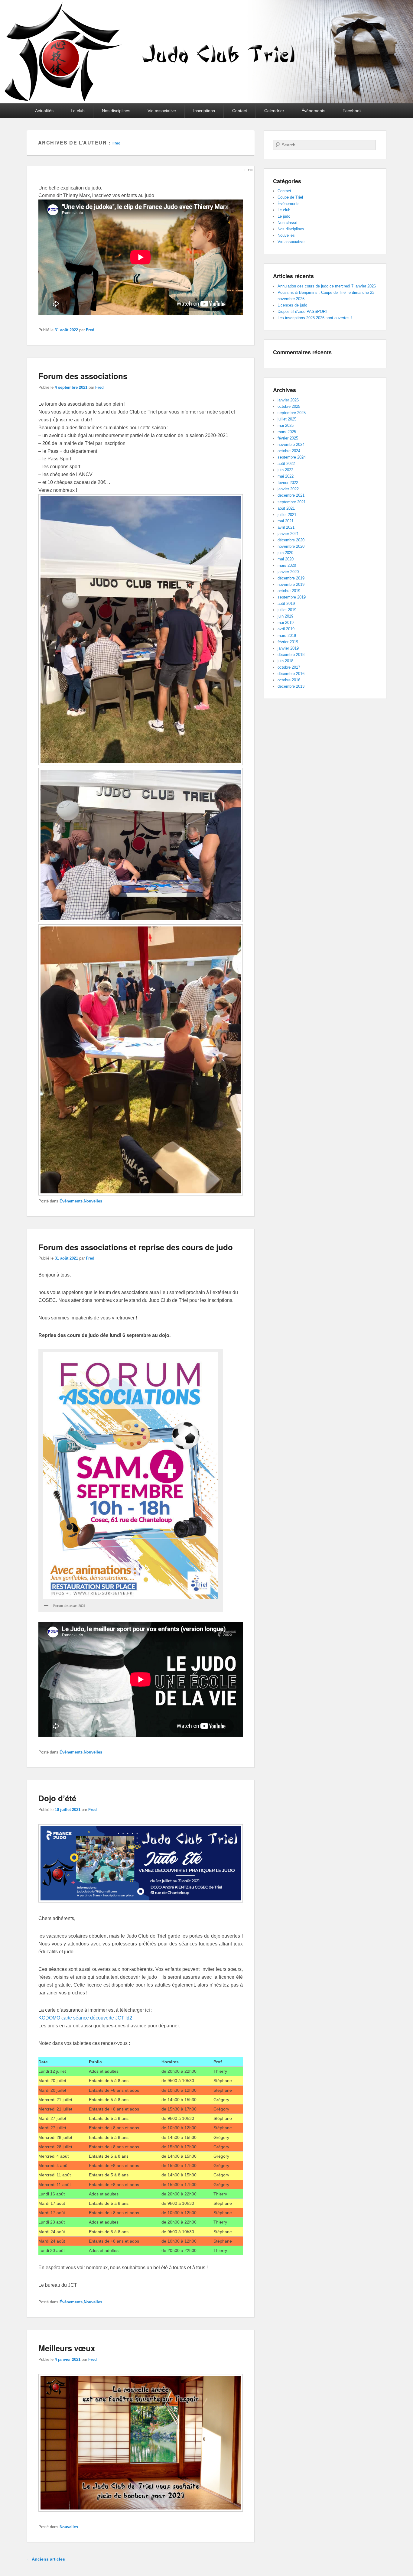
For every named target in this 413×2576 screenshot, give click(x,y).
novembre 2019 (291, 584)
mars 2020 (287, 565)
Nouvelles (93, 1201)
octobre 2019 (289, 591)
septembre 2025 (292, 413)
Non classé (287, 223)
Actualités (44, 111)
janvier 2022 (288, 489)
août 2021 (286, 508)
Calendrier (274, 111)
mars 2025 (287, 432)
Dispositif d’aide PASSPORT (303, 311)
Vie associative (162, 111)
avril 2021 (286, 527)
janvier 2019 (288, 648)
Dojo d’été (57, 1798)
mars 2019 (287, 636)
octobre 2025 (289, 406)
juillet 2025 (287, 419)
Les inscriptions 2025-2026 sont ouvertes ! (315, 318)
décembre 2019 (291, 578)
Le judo (284, 216)
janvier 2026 (288, 400)
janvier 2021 (288, 534)
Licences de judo (292, 305)
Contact (240, 111)
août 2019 (286, 603)
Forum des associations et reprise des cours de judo (136, 1247)
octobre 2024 (289, 451)
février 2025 (288, 438)
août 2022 (286, 464)
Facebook (352, 111)
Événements (313, 111)
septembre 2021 (292, 502)
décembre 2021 (291, 495)
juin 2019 (285, 616)
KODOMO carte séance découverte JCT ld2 (85, 2018)
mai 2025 (286, 425)
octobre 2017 (289, 667)
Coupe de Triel (290, 197)
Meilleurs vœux (67, 2348)
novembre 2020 (291, 546)
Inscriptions (204, 111)
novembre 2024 (291, 444)
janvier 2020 (288, 572)
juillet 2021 (287, 515)
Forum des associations (83, 376)
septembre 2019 (292, 597)
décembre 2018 (291, 655)
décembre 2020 (291, 540)
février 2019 (288, 642)
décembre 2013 (291, 686)
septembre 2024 (292, 457)
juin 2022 (285, 470)
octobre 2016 (289, 680)
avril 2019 (286, 629)
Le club (78, 111)
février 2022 (288, 483)
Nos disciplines (116, 111)
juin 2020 (285, 553)
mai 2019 (286, 623)
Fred (116, 143)
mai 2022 (286, 476)
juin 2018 (285, 661)
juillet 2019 (287, 610)
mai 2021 (286, 521)
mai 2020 (286, 559)
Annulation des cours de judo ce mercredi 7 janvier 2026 (327, 286)
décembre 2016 (291, 674)
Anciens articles (46, 2559)
